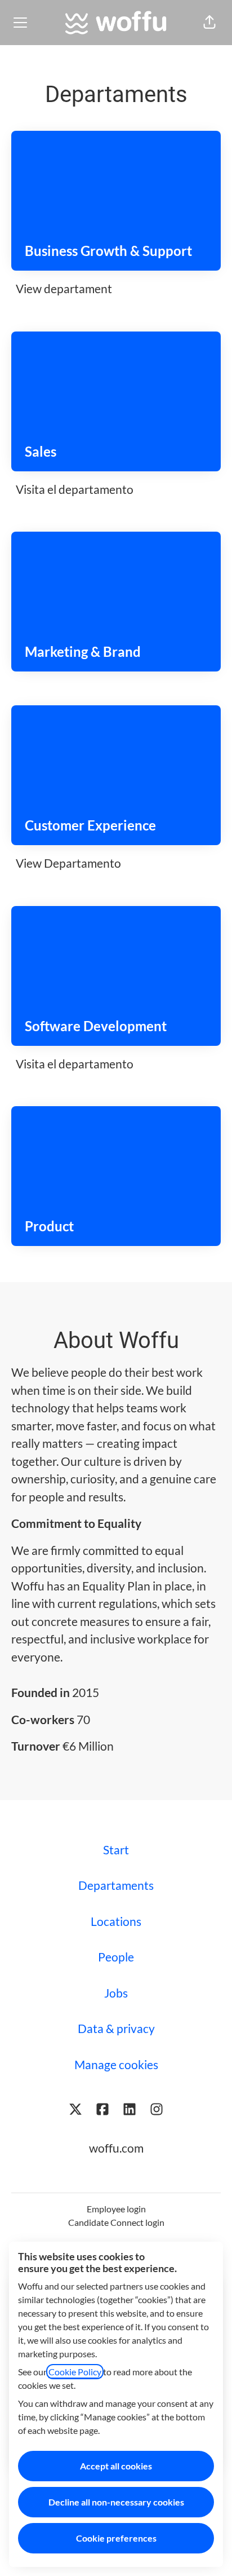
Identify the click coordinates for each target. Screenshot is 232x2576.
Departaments (116, 1885)
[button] (209, 23)
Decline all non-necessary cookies (116, 2502)
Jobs (116, 1993)
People (116, 1957)
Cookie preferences (116, 2538)
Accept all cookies (116, 2466)
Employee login (116, 2209)
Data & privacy (116, 2028)
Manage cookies (116, 2064)
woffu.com (116, 2148)
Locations (116, 1921)
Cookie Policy (75, 2372)
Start (116, 1850)
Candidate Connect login (116, 2222)
